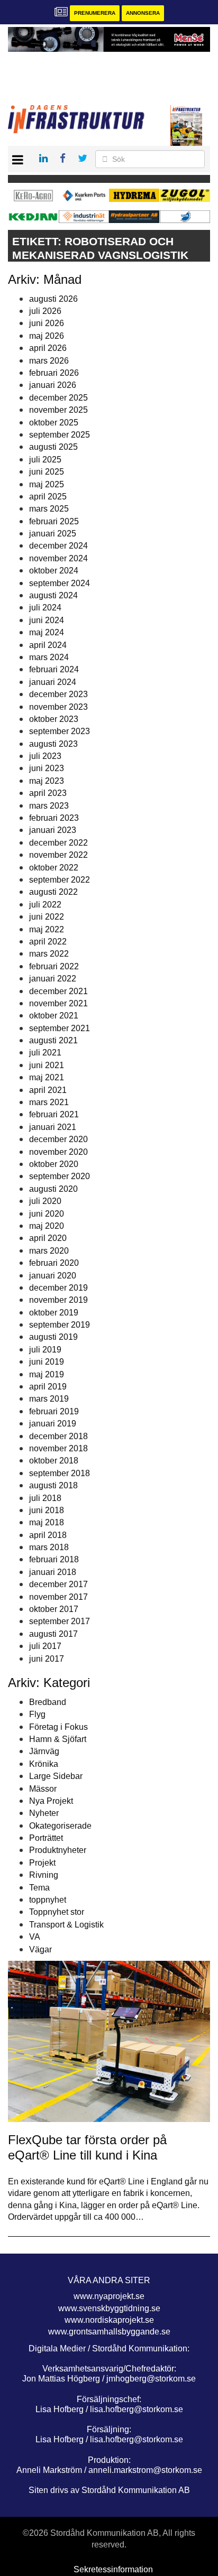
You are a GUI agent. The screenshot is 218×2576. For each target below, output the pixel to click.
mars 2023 (49, 806)
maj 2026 (47, 336)
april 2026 (48, 348)
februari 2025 (54, 521)
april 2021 (48, 1090)
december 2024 (58, 546)
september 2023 (60, 731)
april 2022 (48, 942)
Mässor (43, 1789)
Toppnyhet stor (57, 1912)
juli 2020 (45, 1201)
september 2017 (60, 1621)
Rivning (44, 1875)
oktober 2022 (54, 868)
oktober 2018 (54, 1461)
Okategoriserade (60, 1826)
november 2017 (58, 1597)
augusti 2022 (53, 892)
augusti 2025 (53, 447)
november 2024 (58, 558)
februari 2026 (54, 373)
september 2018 (60, 1473)
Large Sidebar (56, 1776)
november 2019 (58, 1300)
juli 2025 (45, 460)
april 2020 (48, 1238)
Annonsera (143, 13)
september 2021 (60, 1028)
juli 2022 (45, 905)
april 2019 (48, 1387)
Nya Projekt (51, 1801)
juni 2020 (47, 1214)
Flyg (37, 1714)
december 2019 (58, 1288)
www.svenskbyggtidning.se (109, 2308)
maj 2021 (47, 1077)
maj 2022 (47, 929)
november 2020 (58, 1152)
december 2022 (58, 843)
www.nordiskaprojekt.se (109, 2320)
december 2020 (58, 1139)
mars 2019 (49, 1399)
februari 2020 (54, 1263)
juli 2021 (45, 1053)
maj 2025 (47, 484)
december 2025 (58, 398)
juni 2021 (47, 1065)
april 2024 (48, 645)
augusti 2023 (53, 744)
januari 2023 (53, 830)
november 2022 (58, 855)
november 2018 (58, 1448)
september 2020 (60, 1176)
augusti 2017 (53, 1634)
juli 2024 (45, 608)
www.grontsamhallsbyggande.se (109, 2332)
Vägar (40, 1949)
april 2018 (48, 1535)
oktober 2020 (54, 1164)
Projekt (42, 1863)
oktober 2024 (54, 571)
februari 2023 (54, 818)
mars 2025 (49, 509)
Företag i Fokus (58, 1727)
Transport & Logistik (66, 1925)
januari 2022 (53, 979)
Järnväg (44, 1751)
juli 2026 (45, 311)
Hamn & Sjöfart (58, 1739)
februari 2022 (54, 966)
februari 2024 (54, 669)
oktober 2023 (54, 719)
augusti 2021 (53, 1040)
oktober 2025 (54, 423)
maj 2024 (47, 632)
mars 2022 (49, 954)
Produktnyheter (58, 1850)
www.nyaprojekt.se (109, 2296)
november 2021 (58, 1003)
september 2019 (60, 1325)
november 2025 (58, 410)
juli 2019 (45, 1350)
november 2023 (58, 707)
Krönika (44, 1764)
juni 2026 (47, 323)
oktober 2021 (54, 1016)
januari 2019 (53, 1424)
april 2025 (48, 497)
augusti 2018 (53, 1485)
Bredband (48, 1702)
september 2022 (60, 880)
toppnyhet (48, 1900)
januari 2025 (53, 534)
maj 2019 (47, 1374)
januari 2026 (53, 385)
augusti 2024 (53, 595)
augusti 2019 (53, 1337)
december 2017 (58, 1584)
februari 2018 (54, 1559)
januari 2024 (53, 682)
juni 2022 (47, 917)
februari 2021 (54, 1114)
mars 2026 (49, 361)
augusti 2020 (53, 1189)
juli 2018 (45, 1498)
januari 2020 (53, 1276)
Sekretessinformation (113, 2569)
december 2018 (58, 1436)
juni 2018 (47, 1510)
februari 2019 (54, 1411)
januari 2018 (53, 1572)
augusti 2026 (53, 299)
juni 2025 (47, 472)
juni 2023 (47, 768)
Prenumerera (95, 13)
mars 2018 (49, 1547)
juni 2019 (47, 1362)
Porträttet (46, 1838)
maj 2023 (47, 781)
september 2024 (60, 583)
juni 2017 (47, 1659)
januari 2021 (53, 1127)
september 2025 (60, 435)
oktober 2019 (54, 1313)
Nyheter (44, 1813)
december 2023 (58, 694)
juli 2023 (45, 756)
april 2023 (48, 793)
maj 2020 (47, 1226)
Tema (39, 1888)
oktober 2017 (54, 1609)
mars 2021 (49, 1102)
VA (35, 1937)
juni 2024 (47, 620)
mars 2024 (49, 657)
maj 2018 (47, 1522)
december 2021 (58, 991)
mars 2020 (49, 1251)
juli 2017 (45, 1646)
